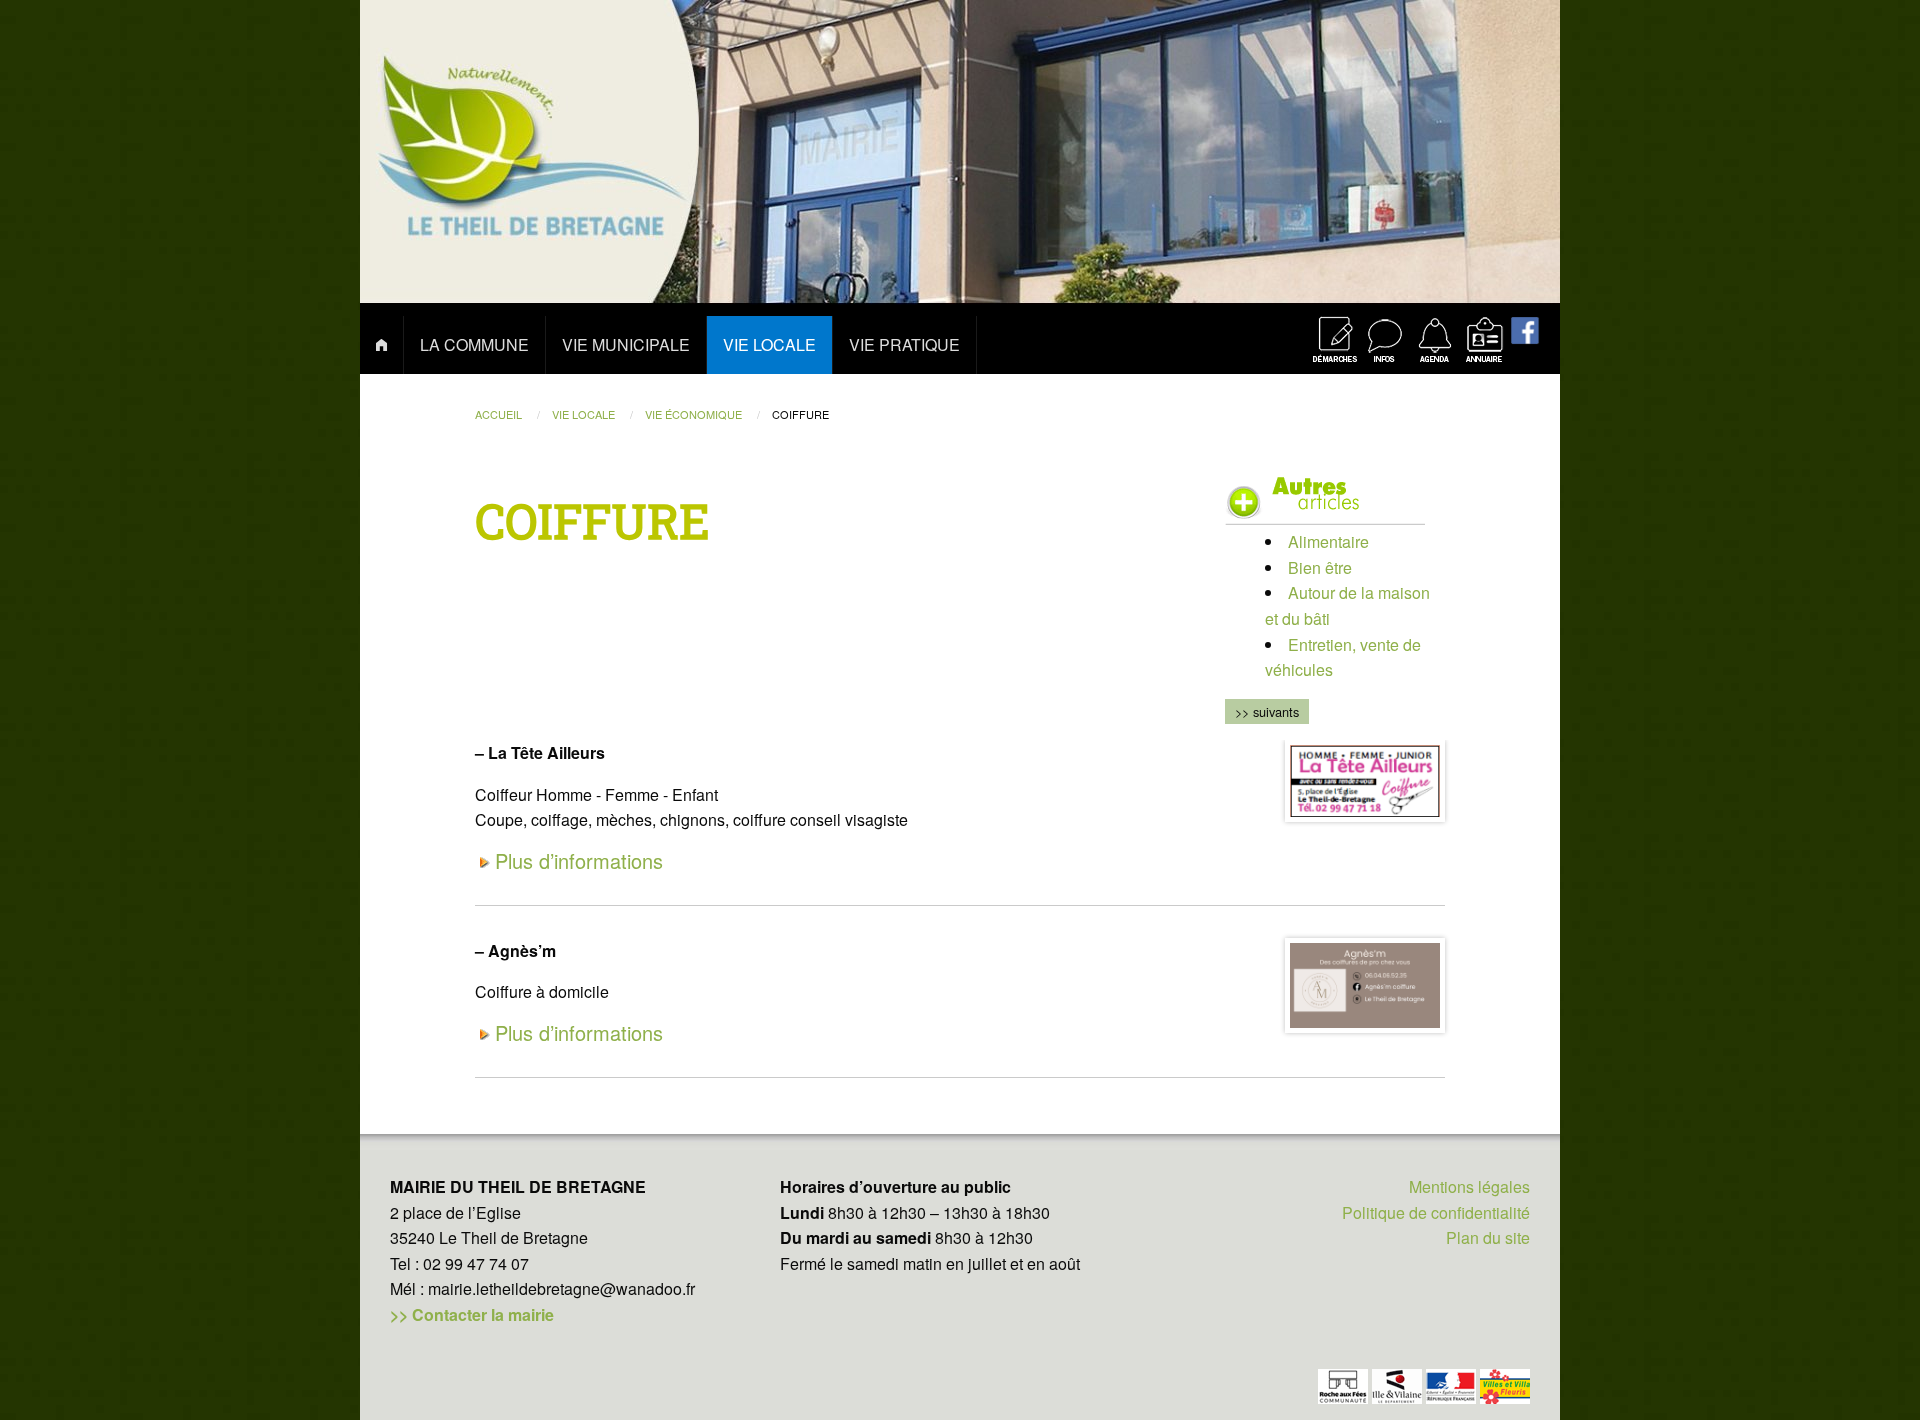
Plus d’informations (579, 860)
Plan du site (1488, 1237)
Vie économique (695, 414)
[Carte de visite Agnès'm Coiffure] (1365, 985)
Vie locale (585, 414)
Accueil (500, 414)
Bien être (1320, 567)
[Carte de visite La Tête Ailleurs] (1365, 781)
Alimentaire (1328, 541)
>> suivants (1267, 711)
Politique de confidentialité (1436, 1212)
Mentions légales (1469, 1186)
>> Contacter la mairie (472, 1314)
